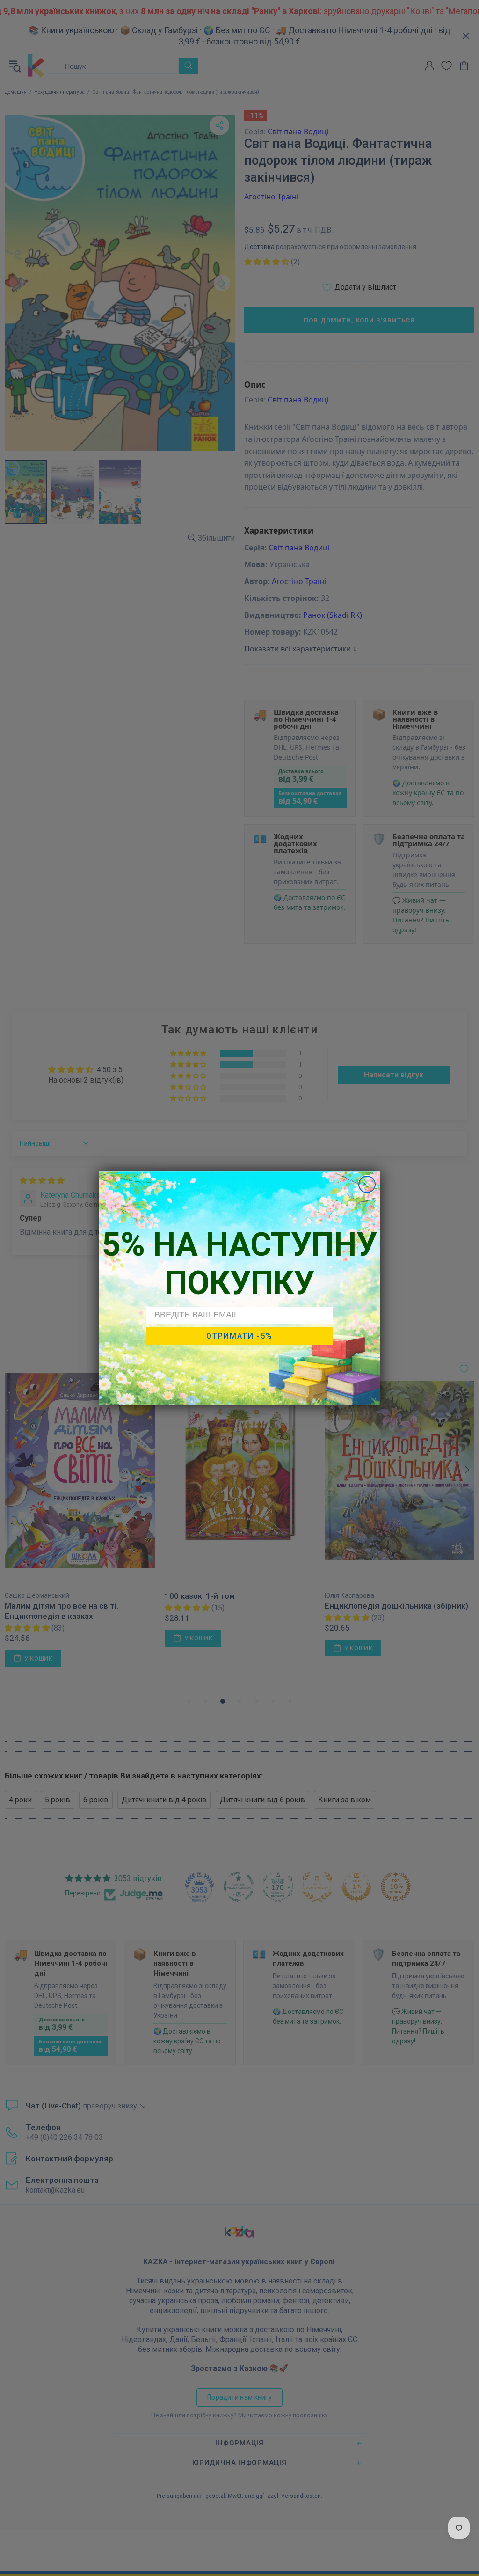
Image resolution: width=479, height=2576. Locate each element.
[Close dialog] (367, 1184)
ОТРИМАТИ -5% (239, 1336)
